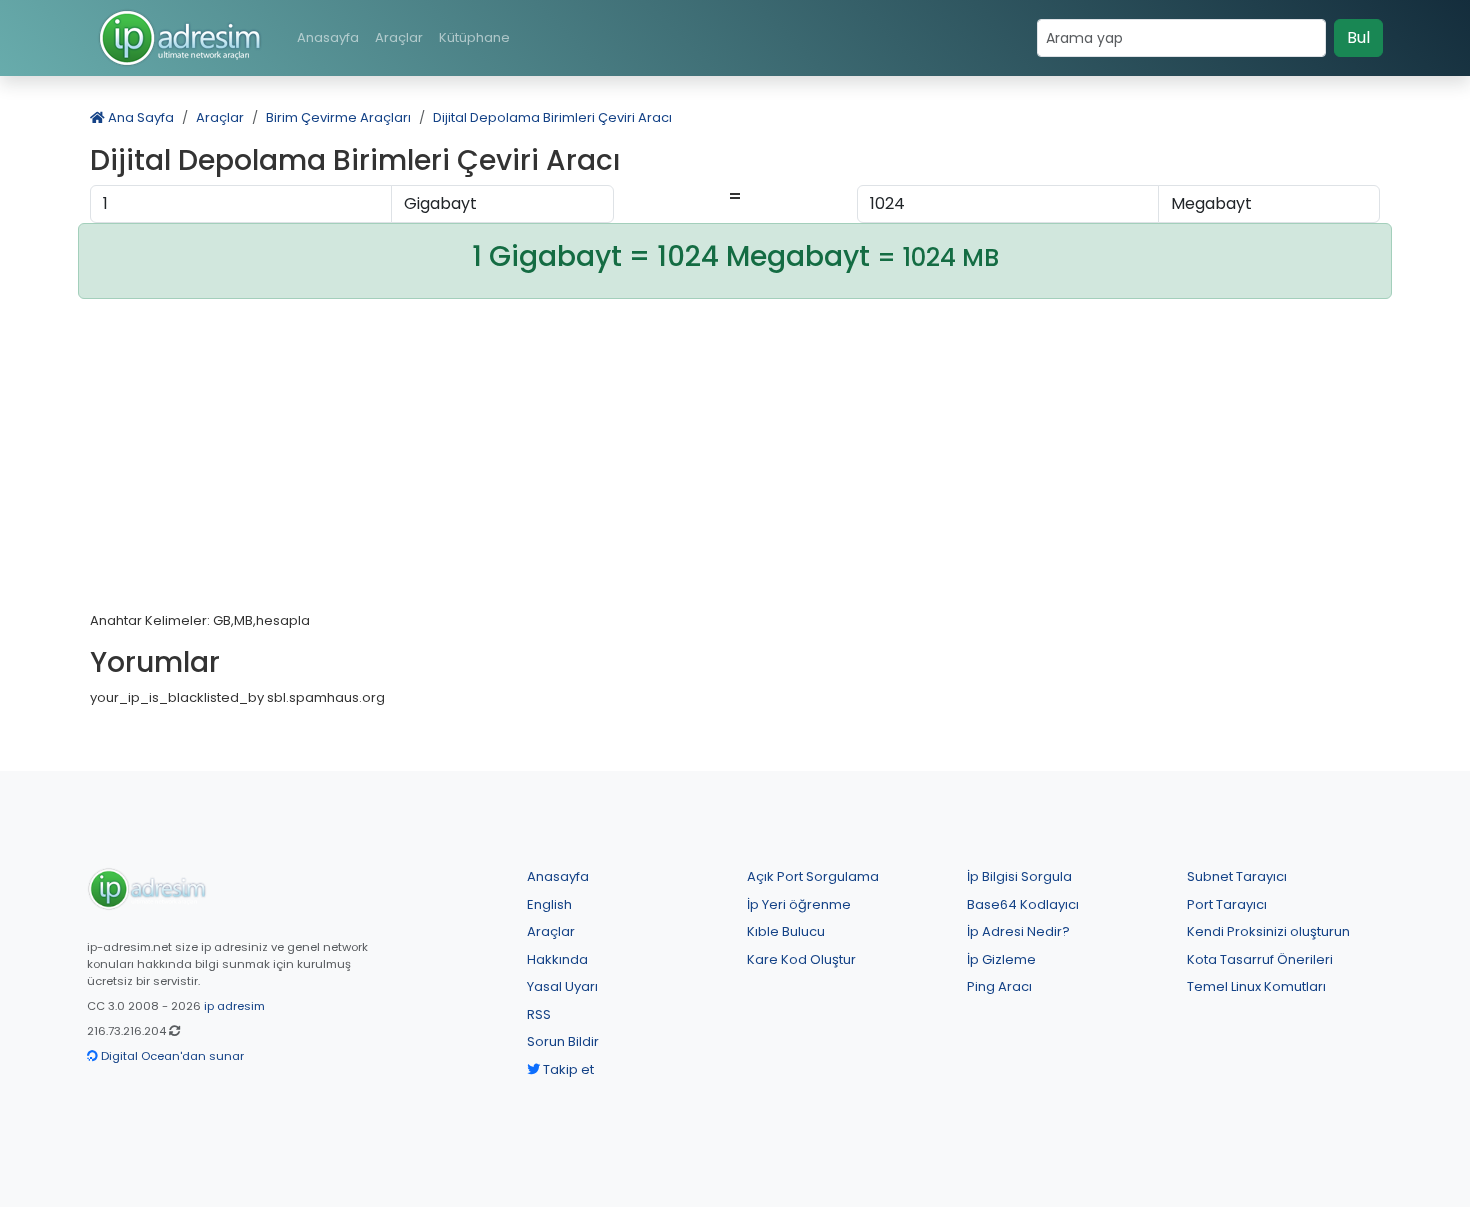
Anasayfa (328, 37)
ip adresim (234, 1006)
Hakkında (557, 959)
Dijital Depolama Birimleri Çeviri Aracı (552, 117)
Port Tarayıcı (1227, 904)
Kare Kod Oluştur (801, 959)
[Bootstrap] (147, 888)
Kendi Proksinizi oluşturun (1268, 931)
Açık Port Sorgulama (813, 876)
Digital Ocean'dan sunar (171, 1056)
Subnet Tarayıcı (1237, 876)
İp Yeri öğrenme (799, 904)
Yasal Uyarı (562, 986)
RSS (539, 1014)
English (549, 904)
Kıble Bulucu (786, 931)
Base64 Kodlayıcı (1023, 904)
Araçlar (399, 37)
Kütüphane (474, 37)
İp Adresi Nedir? (1018, 931)
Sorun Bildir (563, 1041)
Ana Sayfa (139, 117)
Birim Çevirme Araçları (338, 117)
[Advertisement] (735, 463)
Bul (1358, 37)
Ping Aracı (999, 986)
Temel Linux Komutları (1256, 986)
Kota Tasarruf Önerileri (1260, 959)
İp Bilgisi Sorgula (1019, 876)
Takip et (567, 1069)
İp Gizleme (1001, 959)
